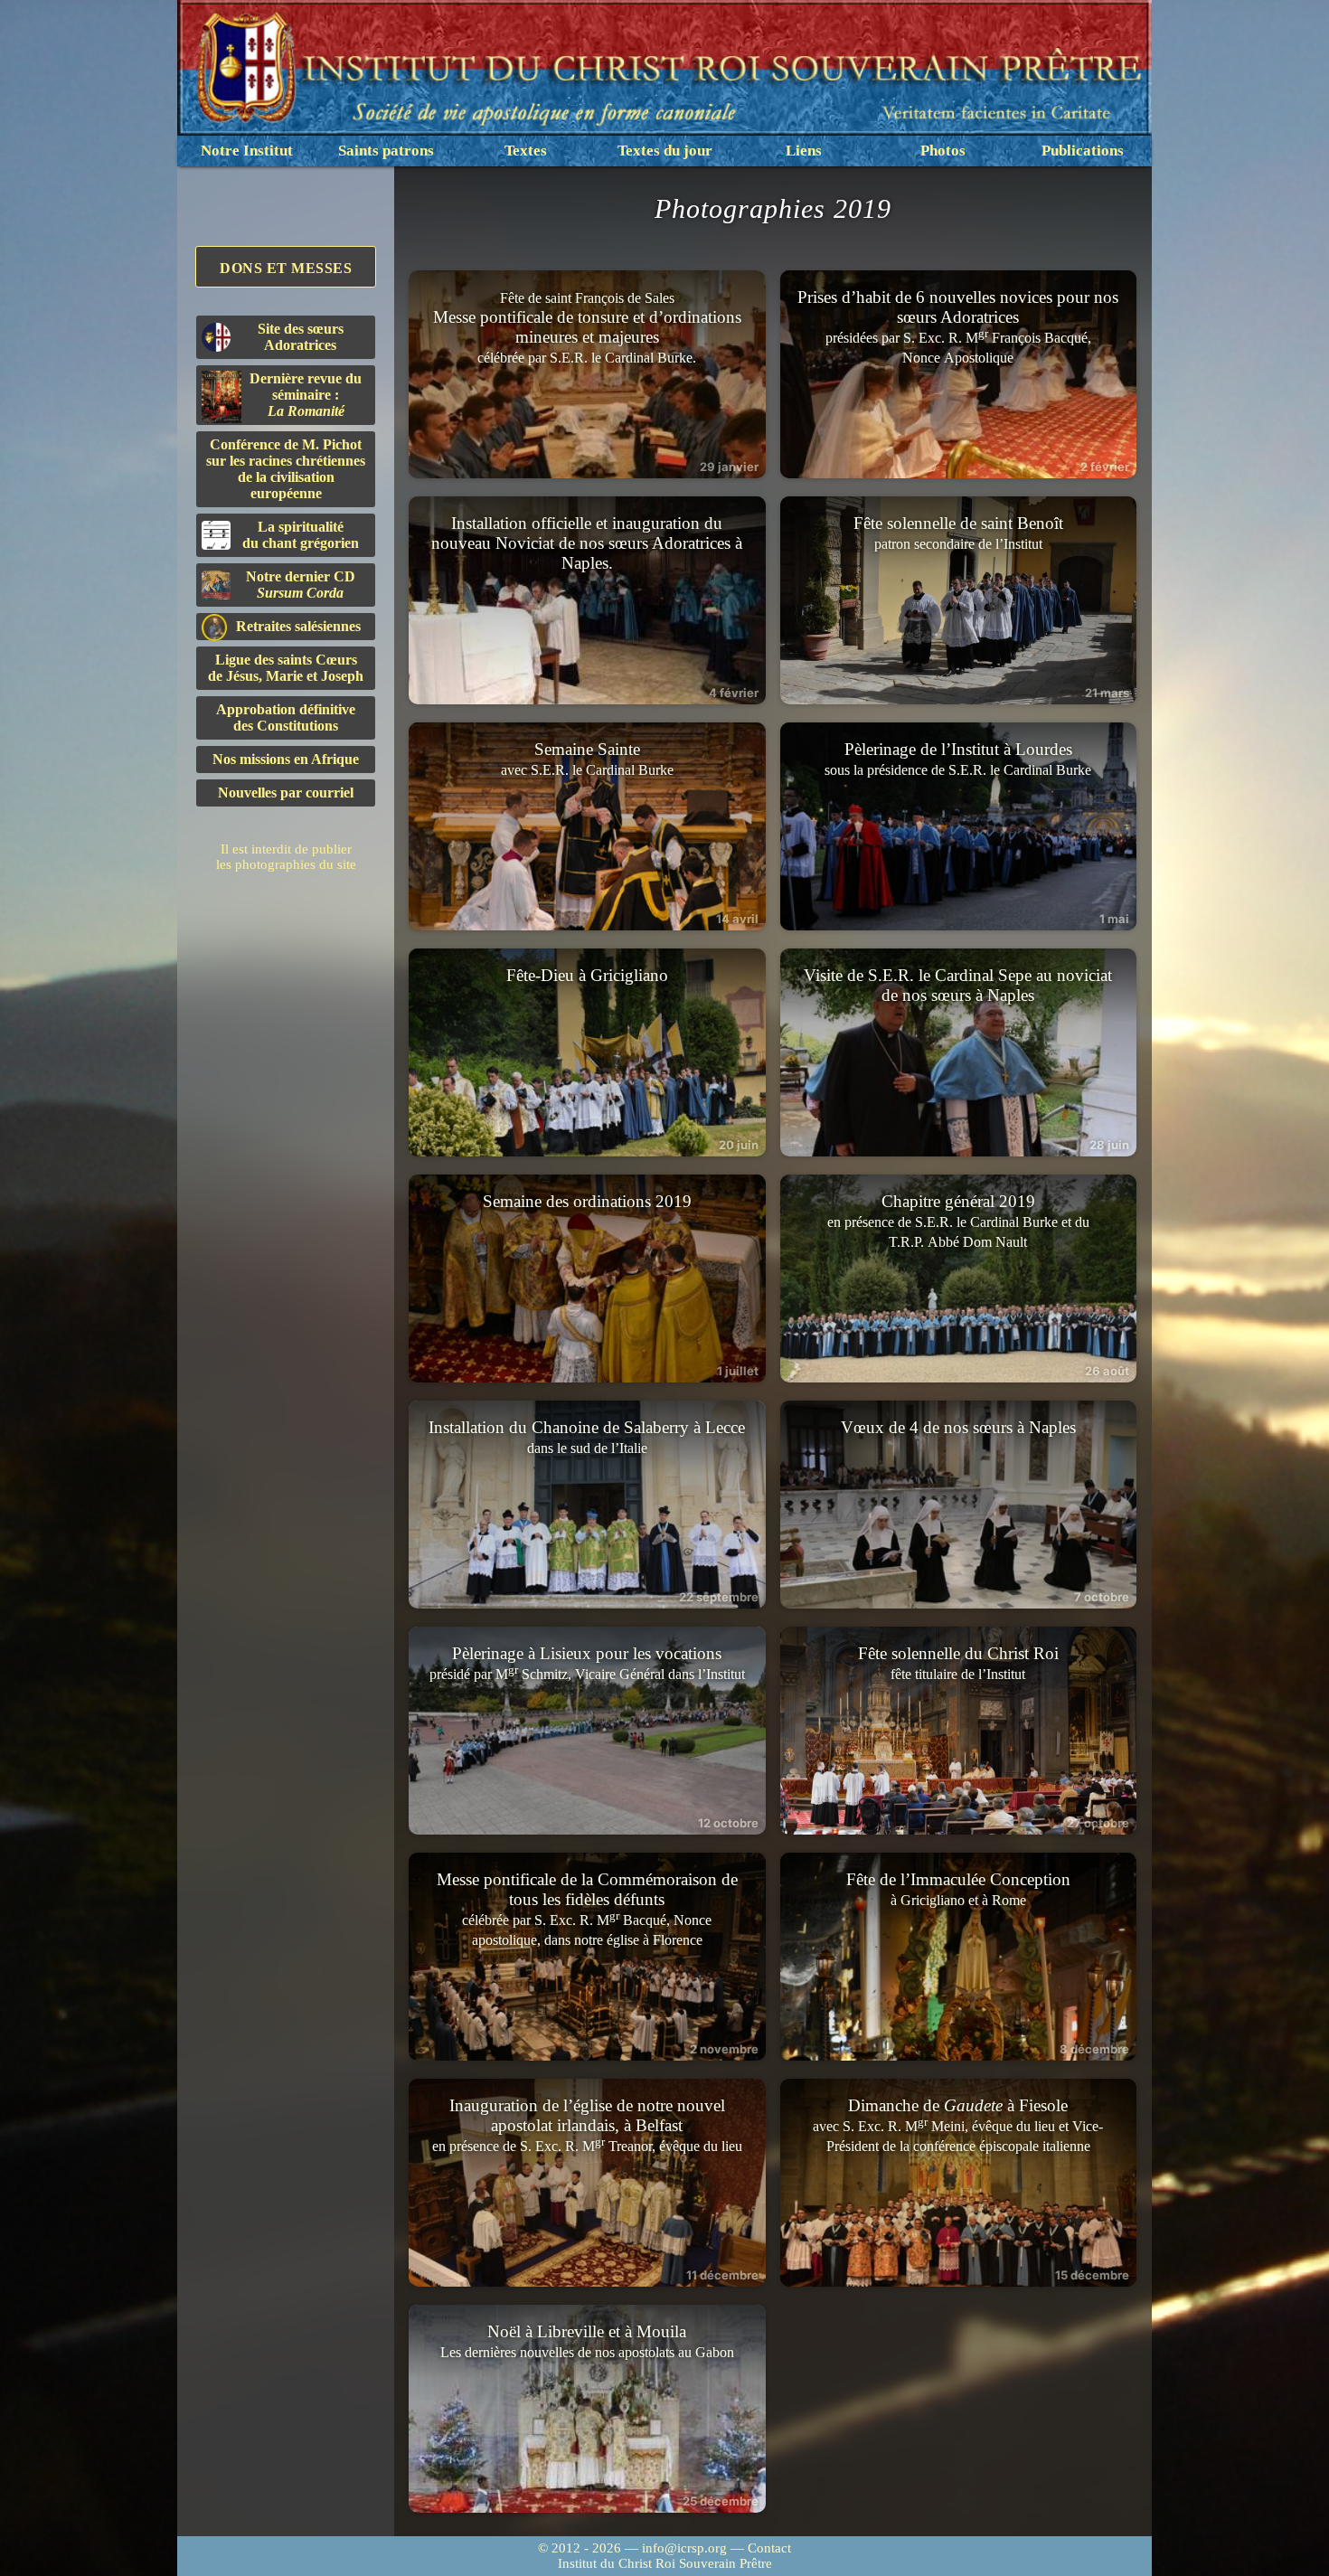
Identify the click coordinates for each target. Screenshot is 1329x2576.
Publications (1083, 151)
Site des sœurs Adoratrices (301, 337)
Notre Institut (247, 151)
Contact (769, 2548)
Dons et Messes (286, 268)
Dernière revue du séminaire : (306, 395)
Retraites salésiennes (298, 626)
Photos (943, 151)
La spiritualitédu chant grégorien (301, 535)
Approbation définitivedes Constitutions (286, 717)
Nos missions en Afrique (286, 759)
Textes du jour (665, 151)
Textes (526, 151)
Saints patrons (386, 151)
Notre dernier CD (301, 585)
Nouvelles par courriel (286, 793)
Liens (804, 151)
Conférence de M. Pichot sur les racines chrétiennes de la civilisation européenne (286, 469)
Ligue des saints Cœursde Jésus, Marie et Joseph (286, 668)
